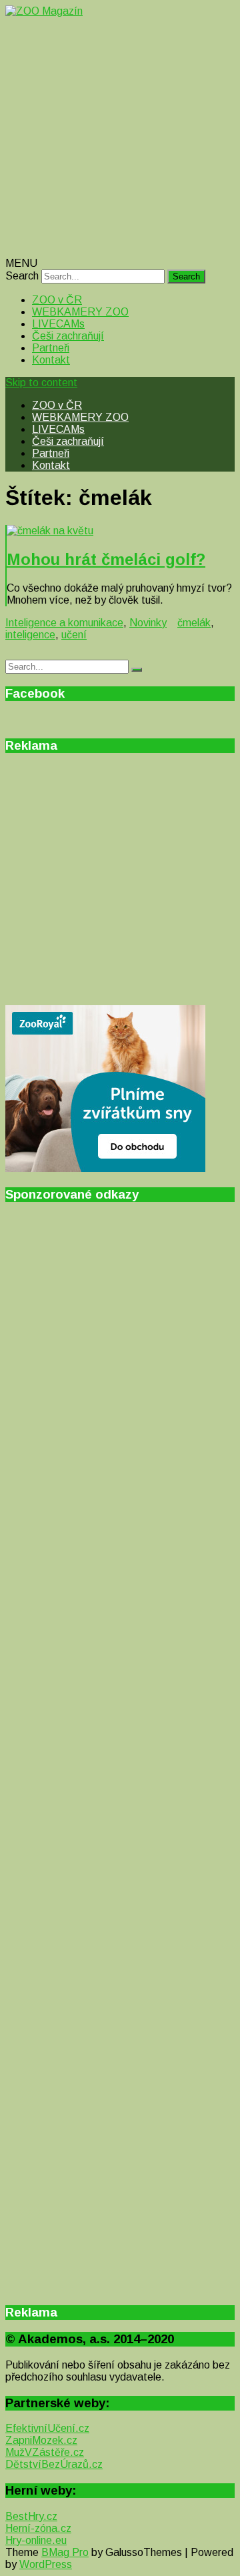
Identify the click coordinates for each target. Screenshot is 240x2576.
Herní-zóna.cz (38, 2528)
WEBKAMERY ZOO (80, 312)
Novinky (148, 623)
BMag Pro (65, 2552)
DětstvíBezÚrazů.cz (54, 2464)
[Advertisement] (120, 137)
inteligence (30, 635)
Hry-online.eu (36, 2540)
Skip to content (41, 383)
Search (22, 276)
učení (74, 635)
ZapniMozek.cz (41, 2440)
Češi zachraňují (68, 336)
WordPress (46, 2564)
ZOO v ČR (57, 300)
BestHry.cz (31, 2516)
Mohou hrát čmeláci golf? (106, 559)
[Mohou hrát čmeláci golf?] (121, 531)
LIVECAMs (58, 324)
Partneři (51, 348)
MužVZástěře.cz (45, 2452)
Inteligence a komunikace (64, 623)
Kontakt (51, 360)
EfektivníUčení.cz (47, 2428)
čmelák (194, 623)
